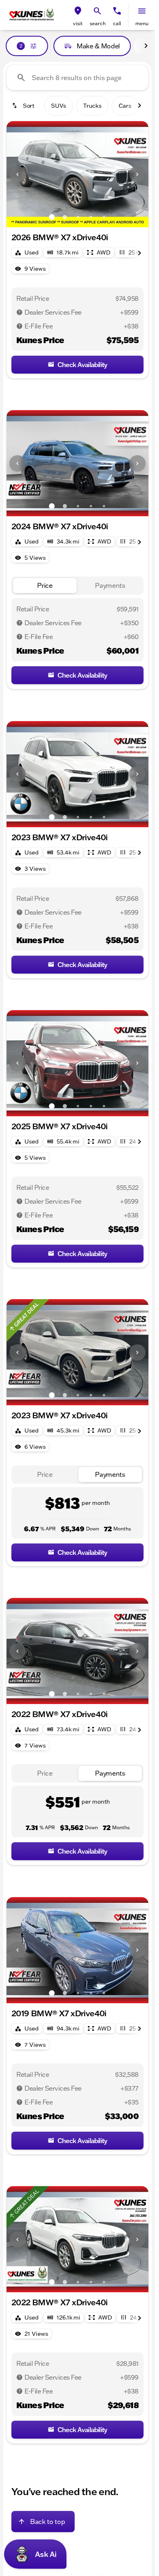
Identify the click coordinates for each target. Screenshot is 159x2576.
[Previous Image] (18, 174)
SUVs (59, 106)
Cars (125, 106)
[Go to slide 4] (91, 217)
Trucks (92, 106)
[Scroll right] (146, 46)
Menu (142, 23)
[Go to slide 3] (78, 217)
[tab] (45, 586)
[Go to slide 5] (104, 217)
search (98, 23)
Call (117, 23)
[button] (78, 15)
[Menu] (142, 11)
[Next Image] (137, 174)
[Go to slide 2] (65, 217)
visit (78, 23)
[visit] (78, 11)
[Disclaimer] (20, 312)
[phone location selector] (117, 11)
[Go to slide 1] (52, 217)
